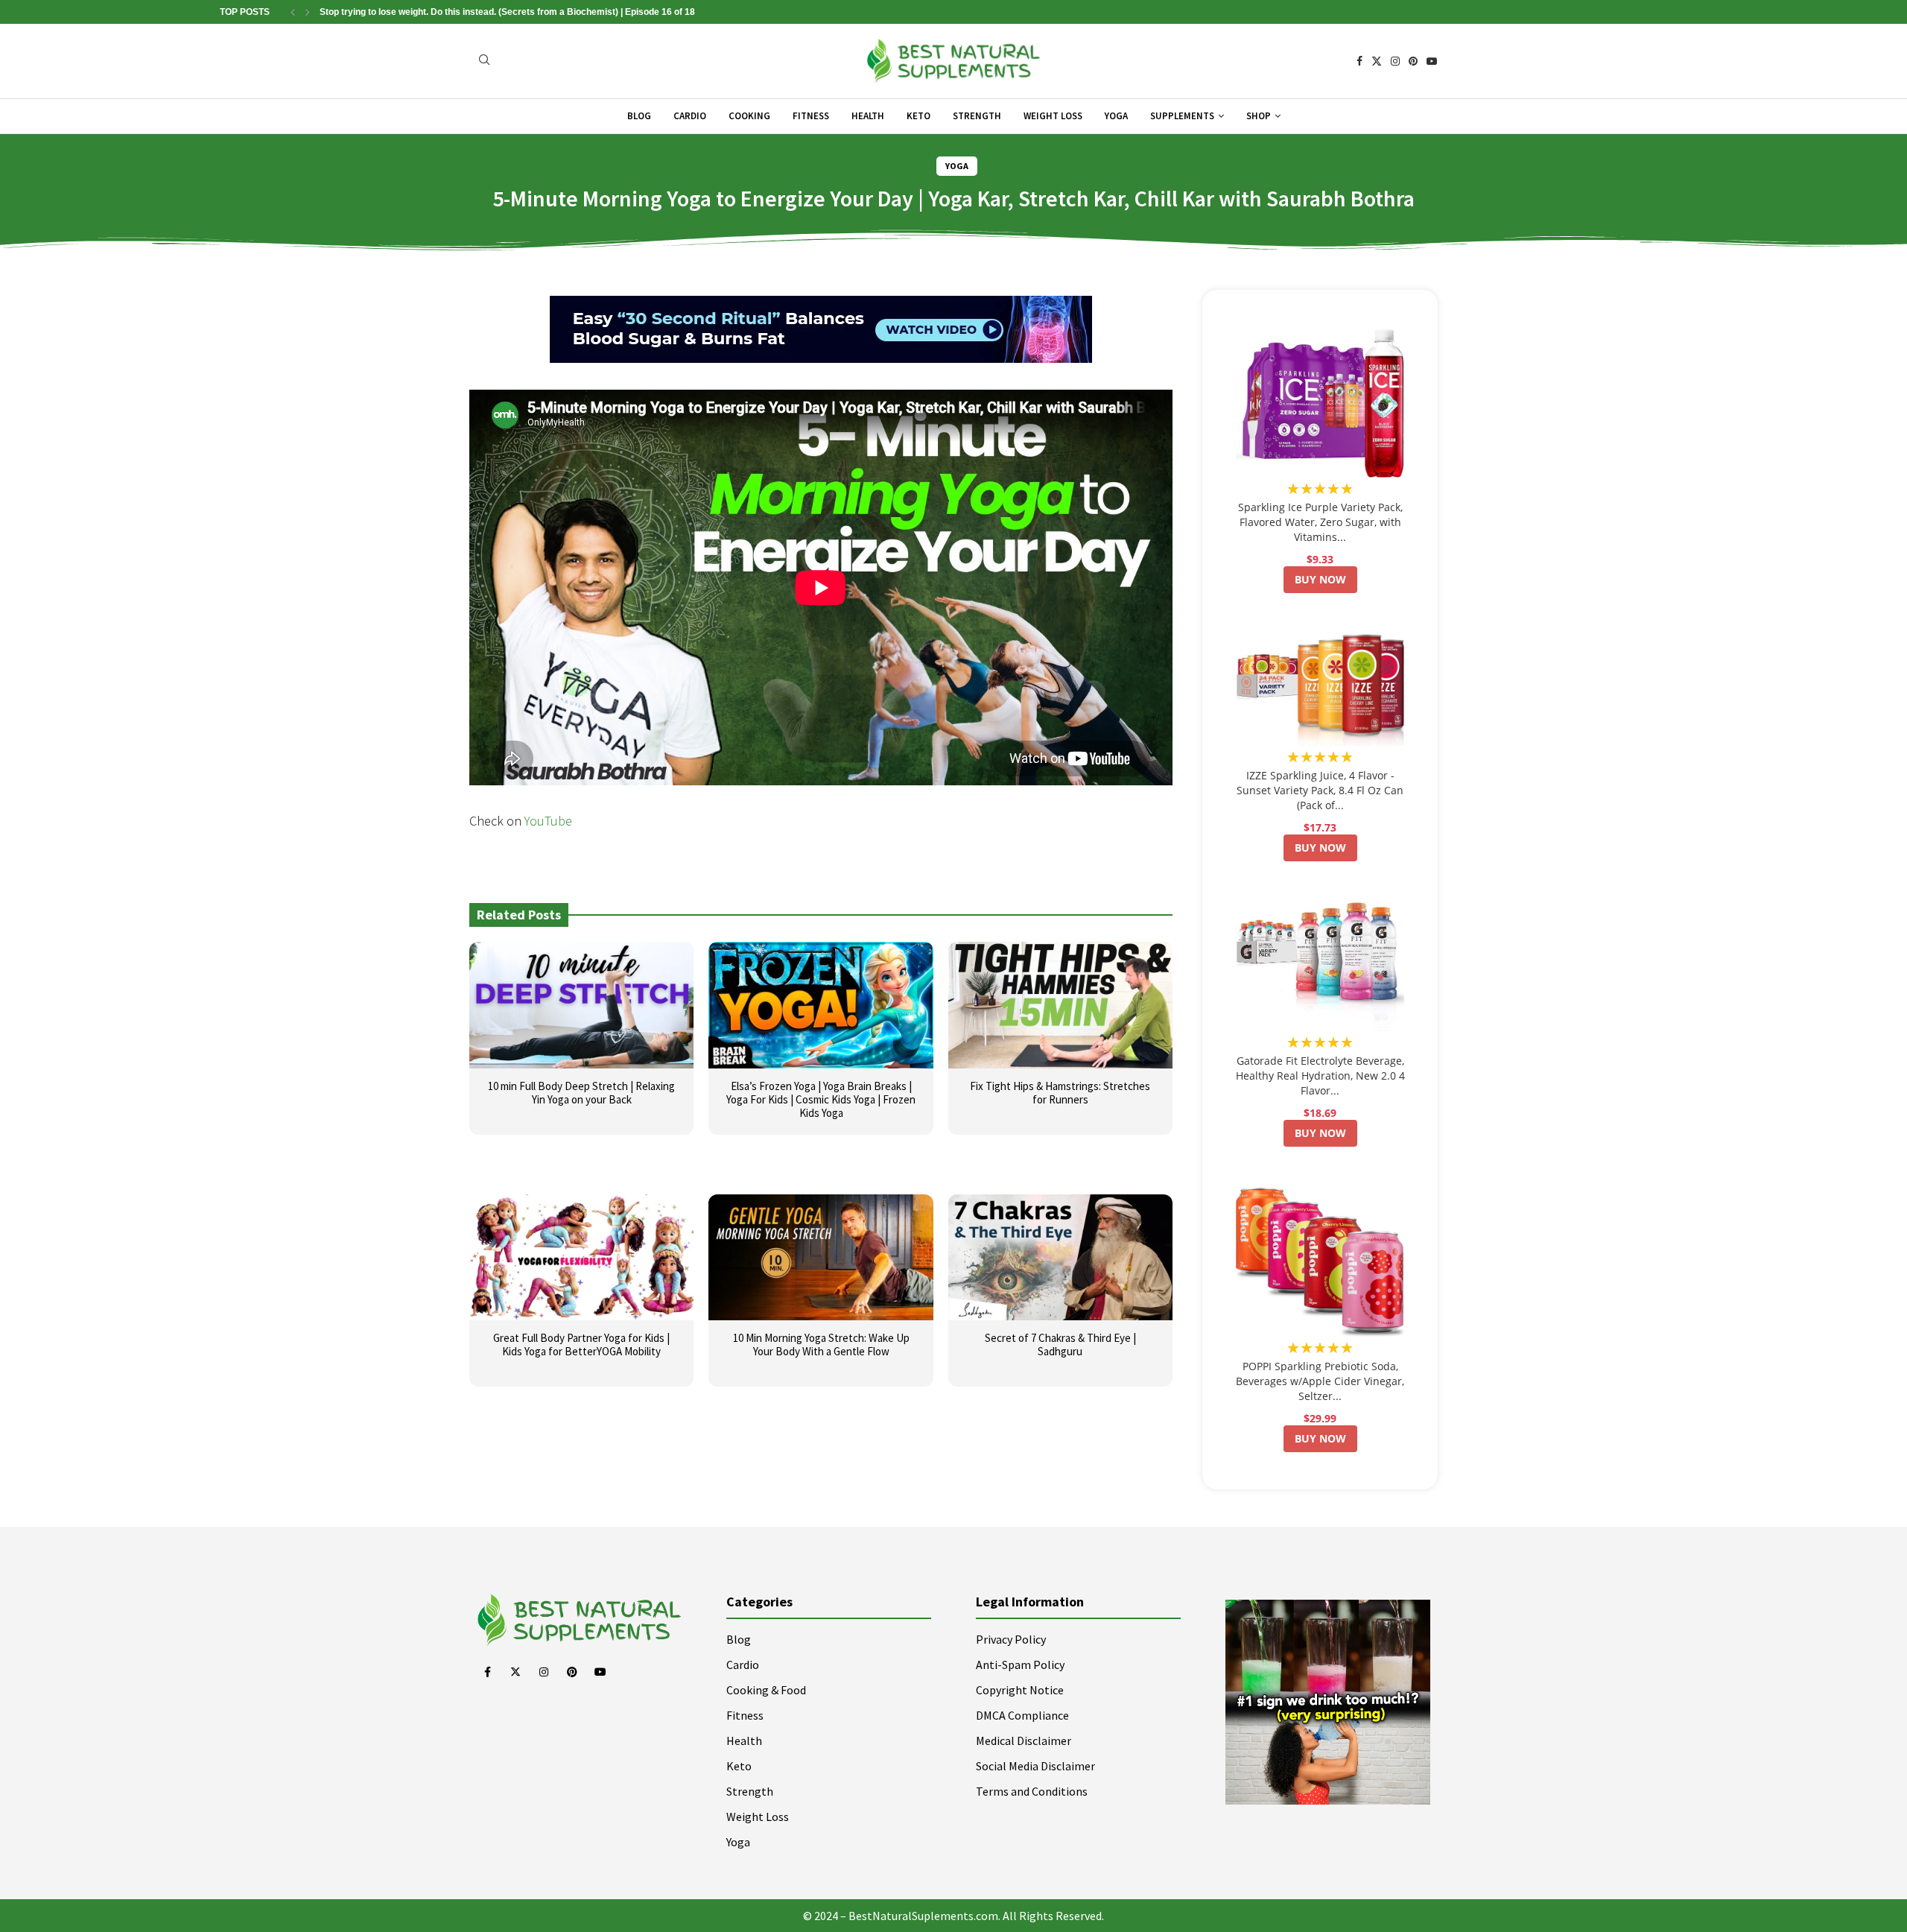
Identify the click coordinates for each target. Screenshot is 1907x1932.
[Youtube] (1432, 61)
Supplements (1182, 116)
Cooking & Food (766, 1690)
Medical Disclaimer (1024, 1741)
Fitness (811, 116)
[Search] (484, 61)
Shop (1259, 116)
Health (868, 116)
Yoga (1116, 116)
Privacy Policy (1011, 1639)
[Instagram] (1395, 61)
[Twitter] (1377, 61)
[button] (293, 12)
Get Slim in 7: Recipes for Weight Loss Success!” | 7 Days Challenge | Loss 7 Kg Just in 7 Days (520, 12)
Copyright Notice (1020, 1690)
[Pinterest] (1413, 61)
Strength (977, 116)
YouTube (548, 821)
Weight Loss (1053, 116)
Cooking (749, 116)
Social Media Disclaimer (1035, 1766)
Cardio (690, 116)
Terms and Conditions (1032, 1791)
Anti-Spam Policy (1020, 1665)
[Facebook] (1359, 61)
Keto (918, 116)
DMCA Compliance (1022, 1715)
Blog (639, 116)
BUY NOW (1320, 579)
